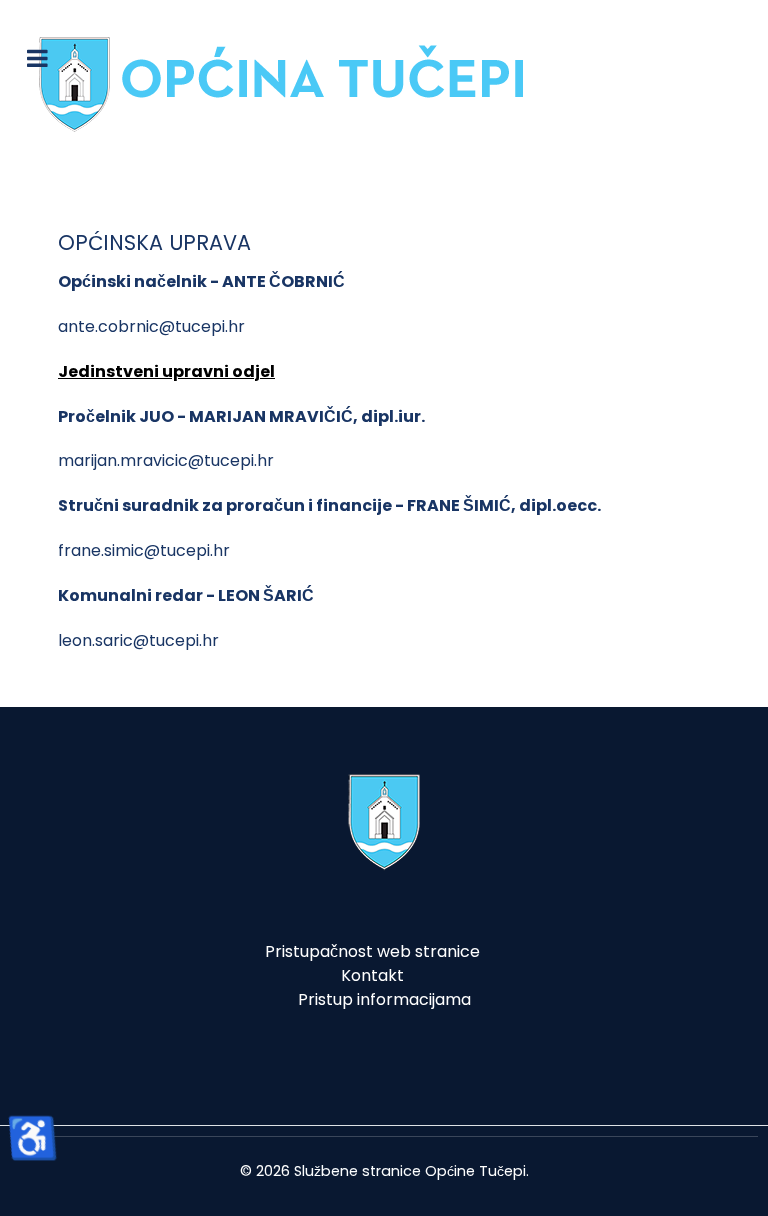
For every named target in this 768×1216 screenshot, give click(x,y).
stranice (391, 1171)
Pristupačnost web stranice (372, 951)
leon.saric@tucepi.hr (138, 640)
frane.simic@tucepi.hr (144, 550)
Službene (326, 1171)
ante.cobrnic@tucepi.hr (151, 326)
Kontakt (372, 975)
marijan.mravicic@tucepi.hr (166, 460)
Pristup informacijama (384, 999)
